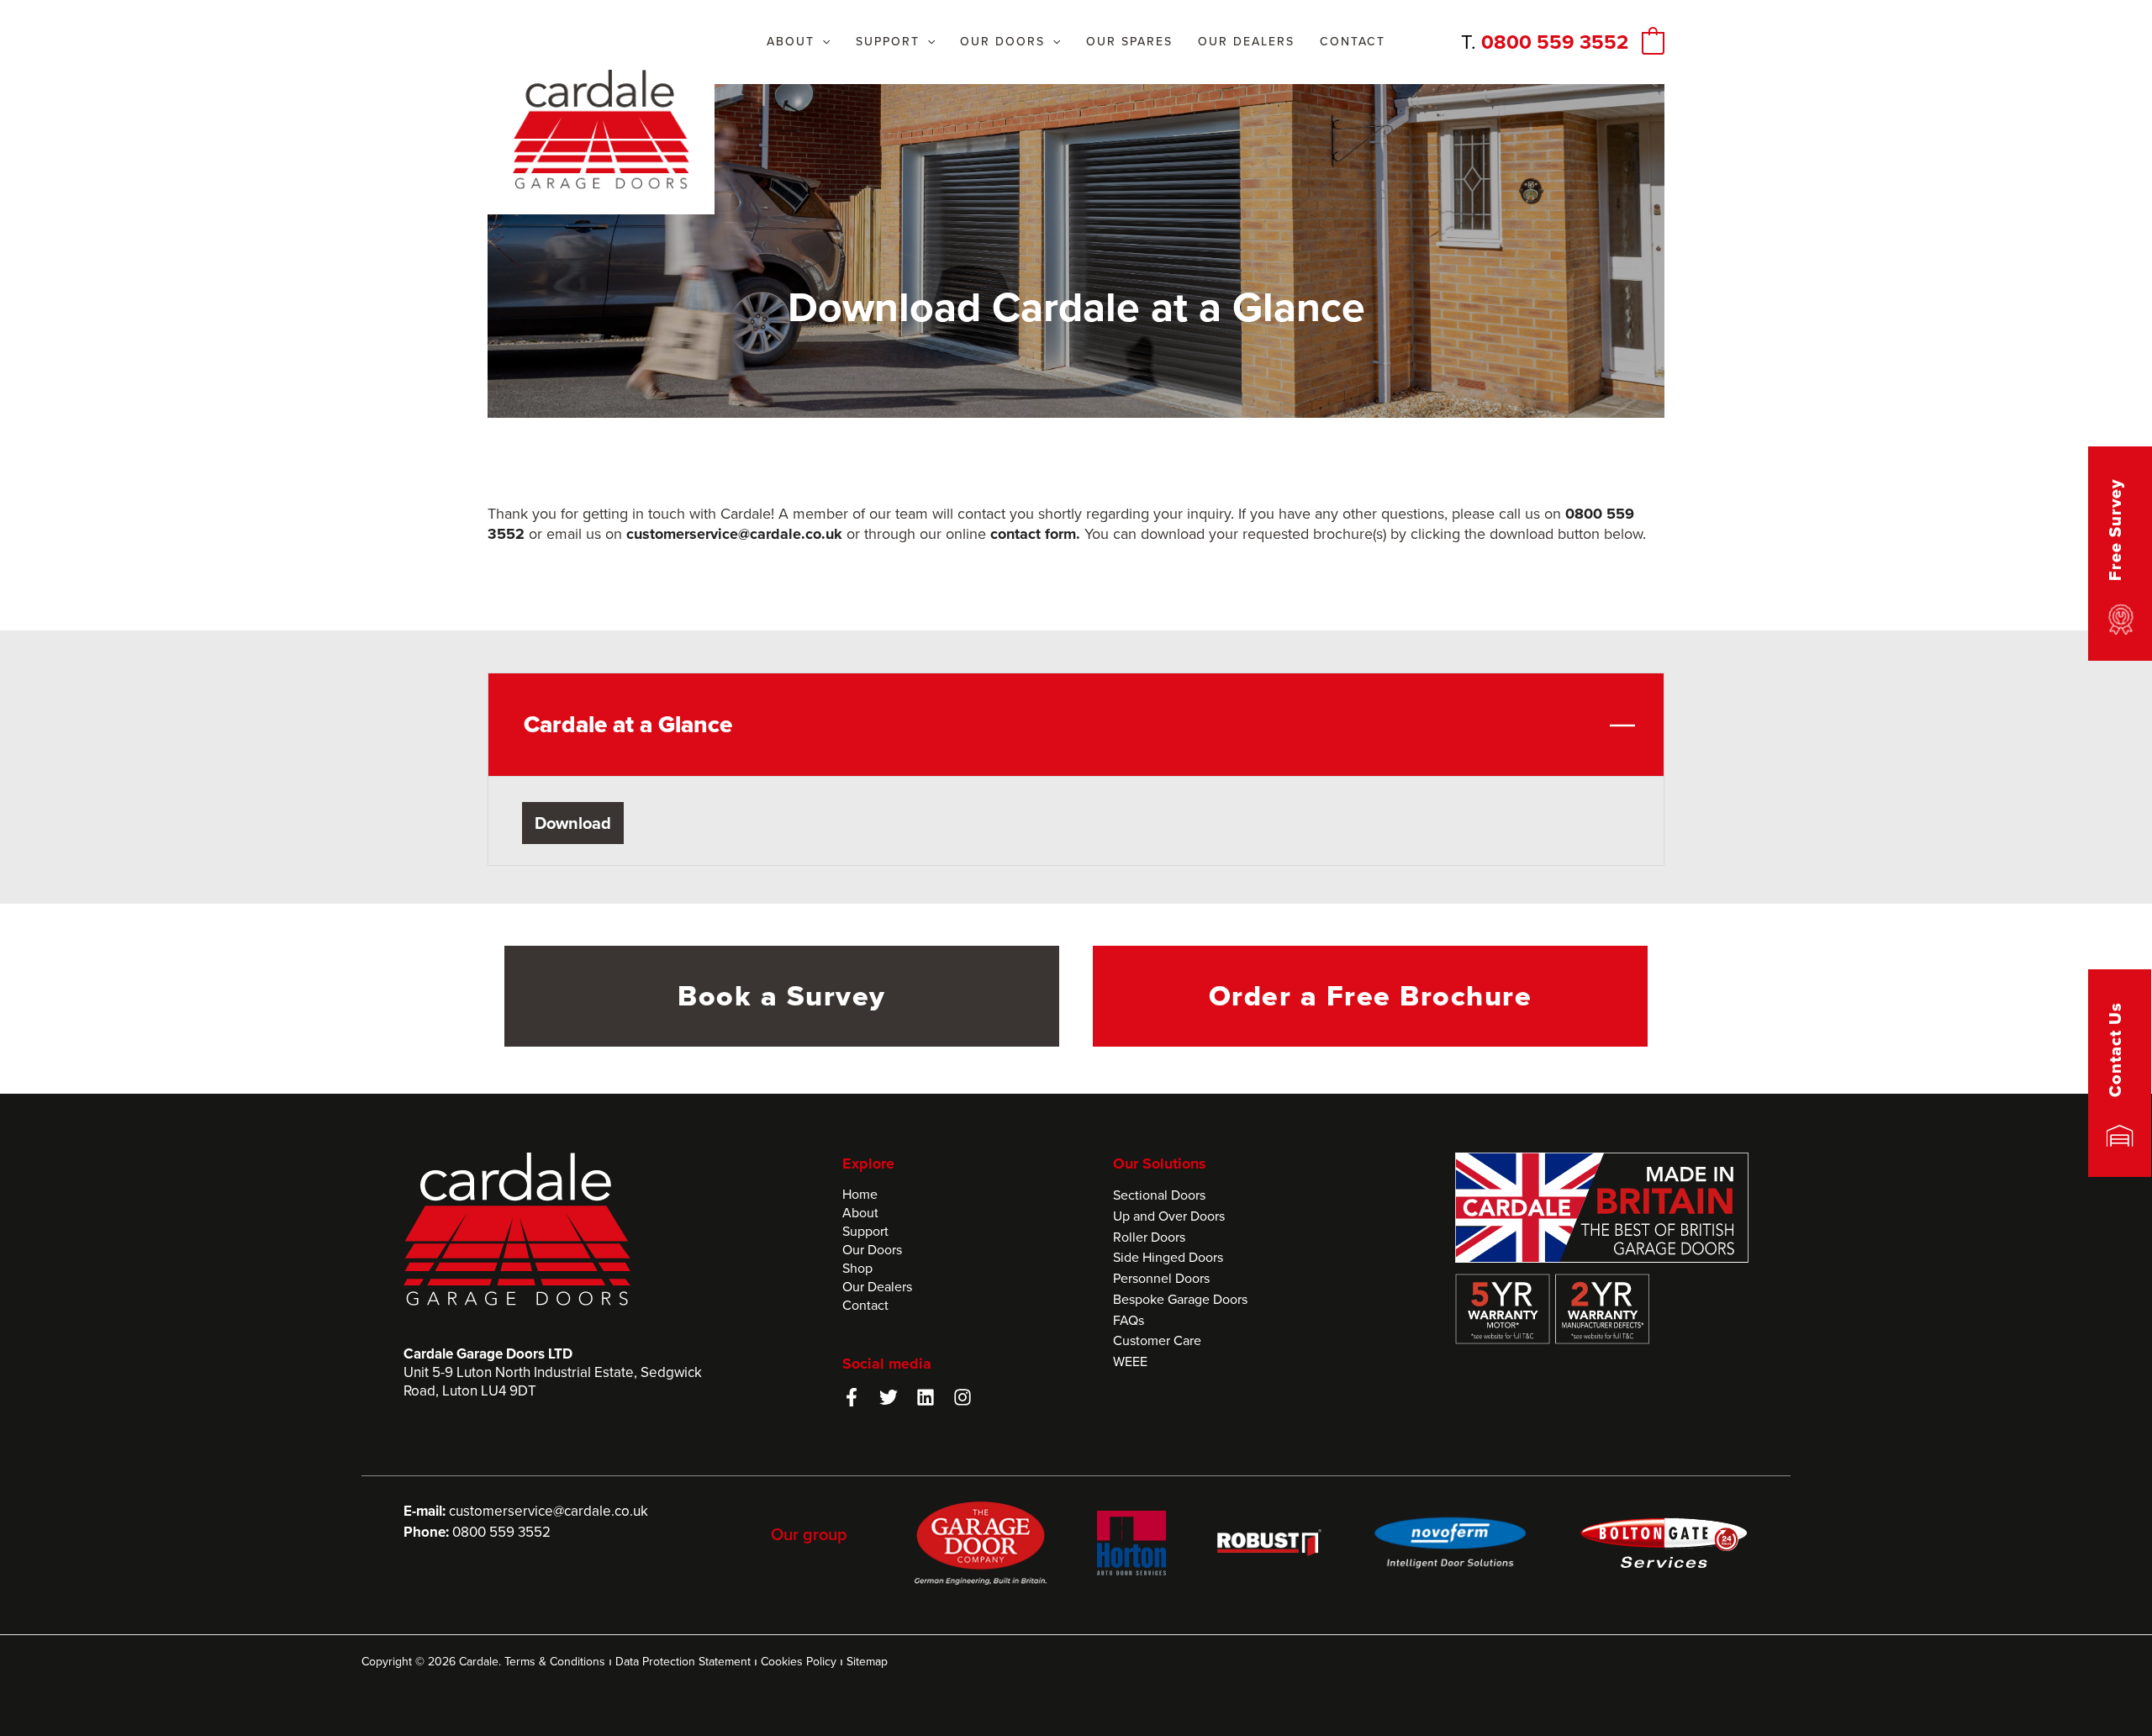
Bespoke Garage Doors (1180, 1299)
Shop (857, 1268)
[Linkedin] (926, 1397)
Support (865, 1231)
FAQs (1129, 1320)
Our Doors (872, 1250)
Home (860, 1194)
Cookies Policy (799, 1662)
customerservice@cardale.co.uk (549, 1511)
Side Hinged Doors (1168, 1257)
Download (573, 823)
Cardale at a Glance (628, 724)
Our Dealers (877, 1287)
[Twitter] (889, 1397)
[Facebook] (852, 1397)
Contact (865, 1305)
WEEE (1130, 1361)
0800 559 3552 (1555, 42)
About (860, 1213)
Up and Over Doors (1169, 1216)
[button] (822, 42)
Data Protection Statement (683, 1662)
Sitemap (867, 1662)
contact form (1033, 534)
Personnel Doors (1161, 1278)
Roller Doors (1149, 1237)
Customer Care (1157, 1340)
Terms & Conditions (555, 1662)
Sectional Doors (1159, 1195)
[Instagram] (963, 1397)
